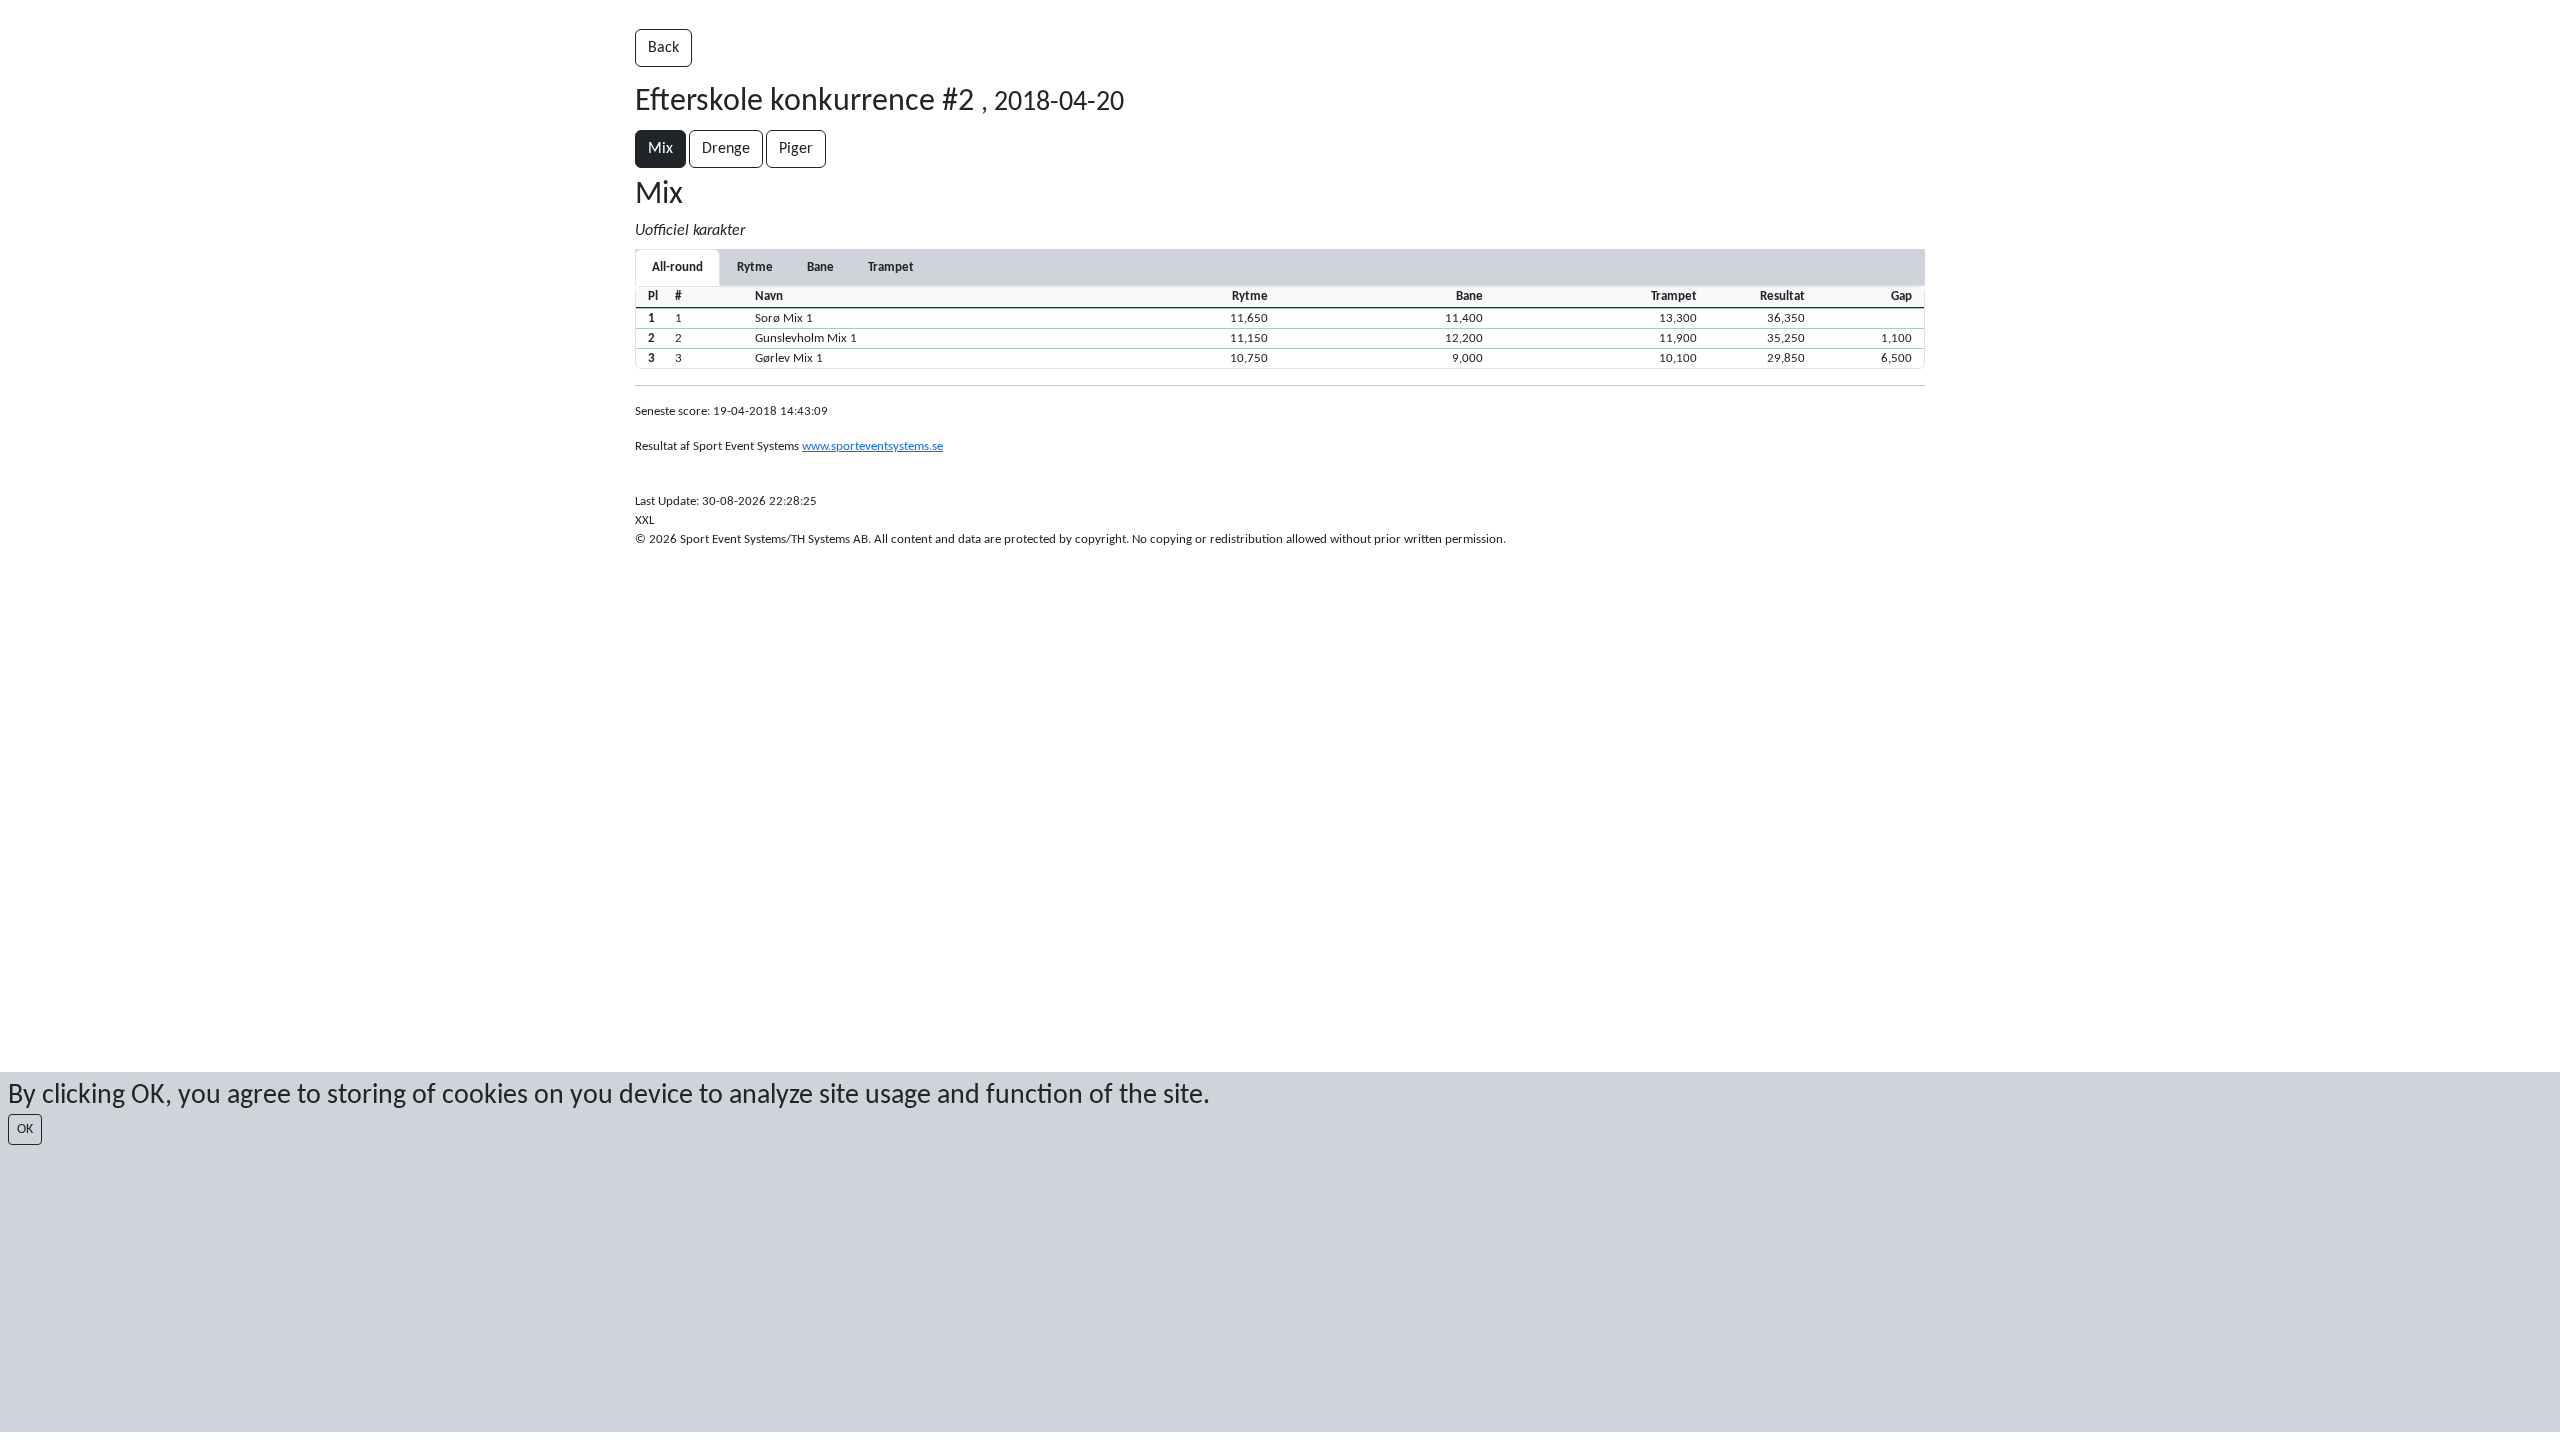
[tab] (755, 267)
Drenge (726, 149)
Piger (796, 149)
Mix (660, 149)
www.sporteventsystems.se (872, 446)
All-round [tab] (677, 267)
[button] (1280, 318)
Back (663, 48)
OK (25, 1129)
